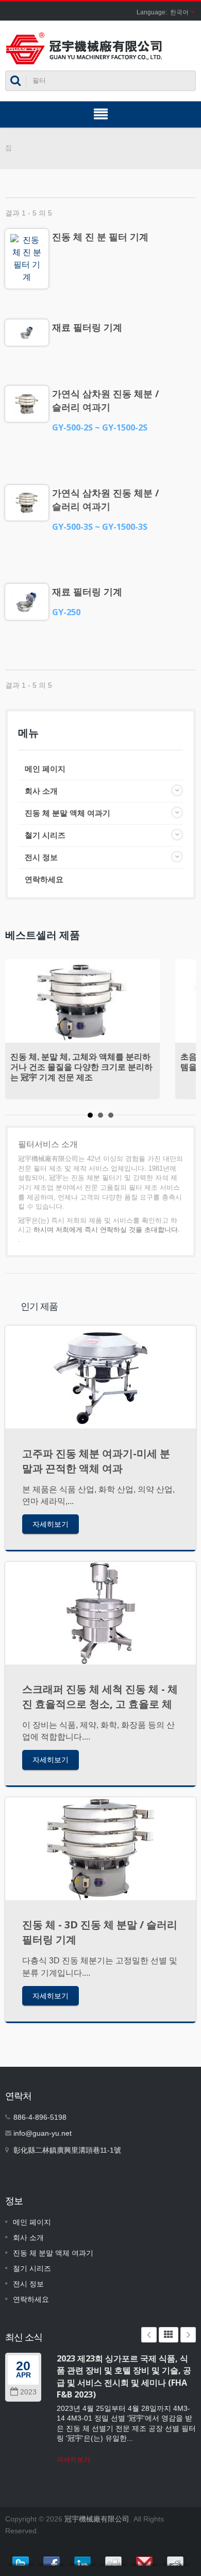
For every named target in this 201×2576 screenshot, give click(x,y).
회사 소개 (41, 791)
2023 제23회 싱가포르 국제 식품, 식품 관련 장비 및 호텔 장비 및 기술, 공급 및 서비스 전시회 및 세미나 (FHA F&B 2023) (124, 2376)
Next (188, 2335)
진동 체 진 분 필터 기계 (100, 237)
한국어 (179, 12)
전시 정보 (41, 857)
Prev (149, 2335)
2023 (28, 2392)
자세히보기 (51, 1524)
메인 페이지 (45, 769)
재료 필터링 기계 (87, 327)
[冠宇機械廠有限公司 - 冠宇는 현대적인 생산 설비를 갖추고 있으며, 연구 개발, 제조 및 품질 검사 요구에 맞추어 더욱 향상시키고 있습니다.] (84, 48)
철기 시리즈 (45, 835)
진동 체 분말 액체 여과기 (68, 813)
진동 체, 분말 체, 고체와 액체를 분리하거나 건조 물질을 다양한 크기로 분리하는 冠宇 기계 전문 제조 (81, 1067)
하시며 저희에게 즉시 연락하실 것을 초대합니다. (107, 1230)
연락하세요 (44, 879)
